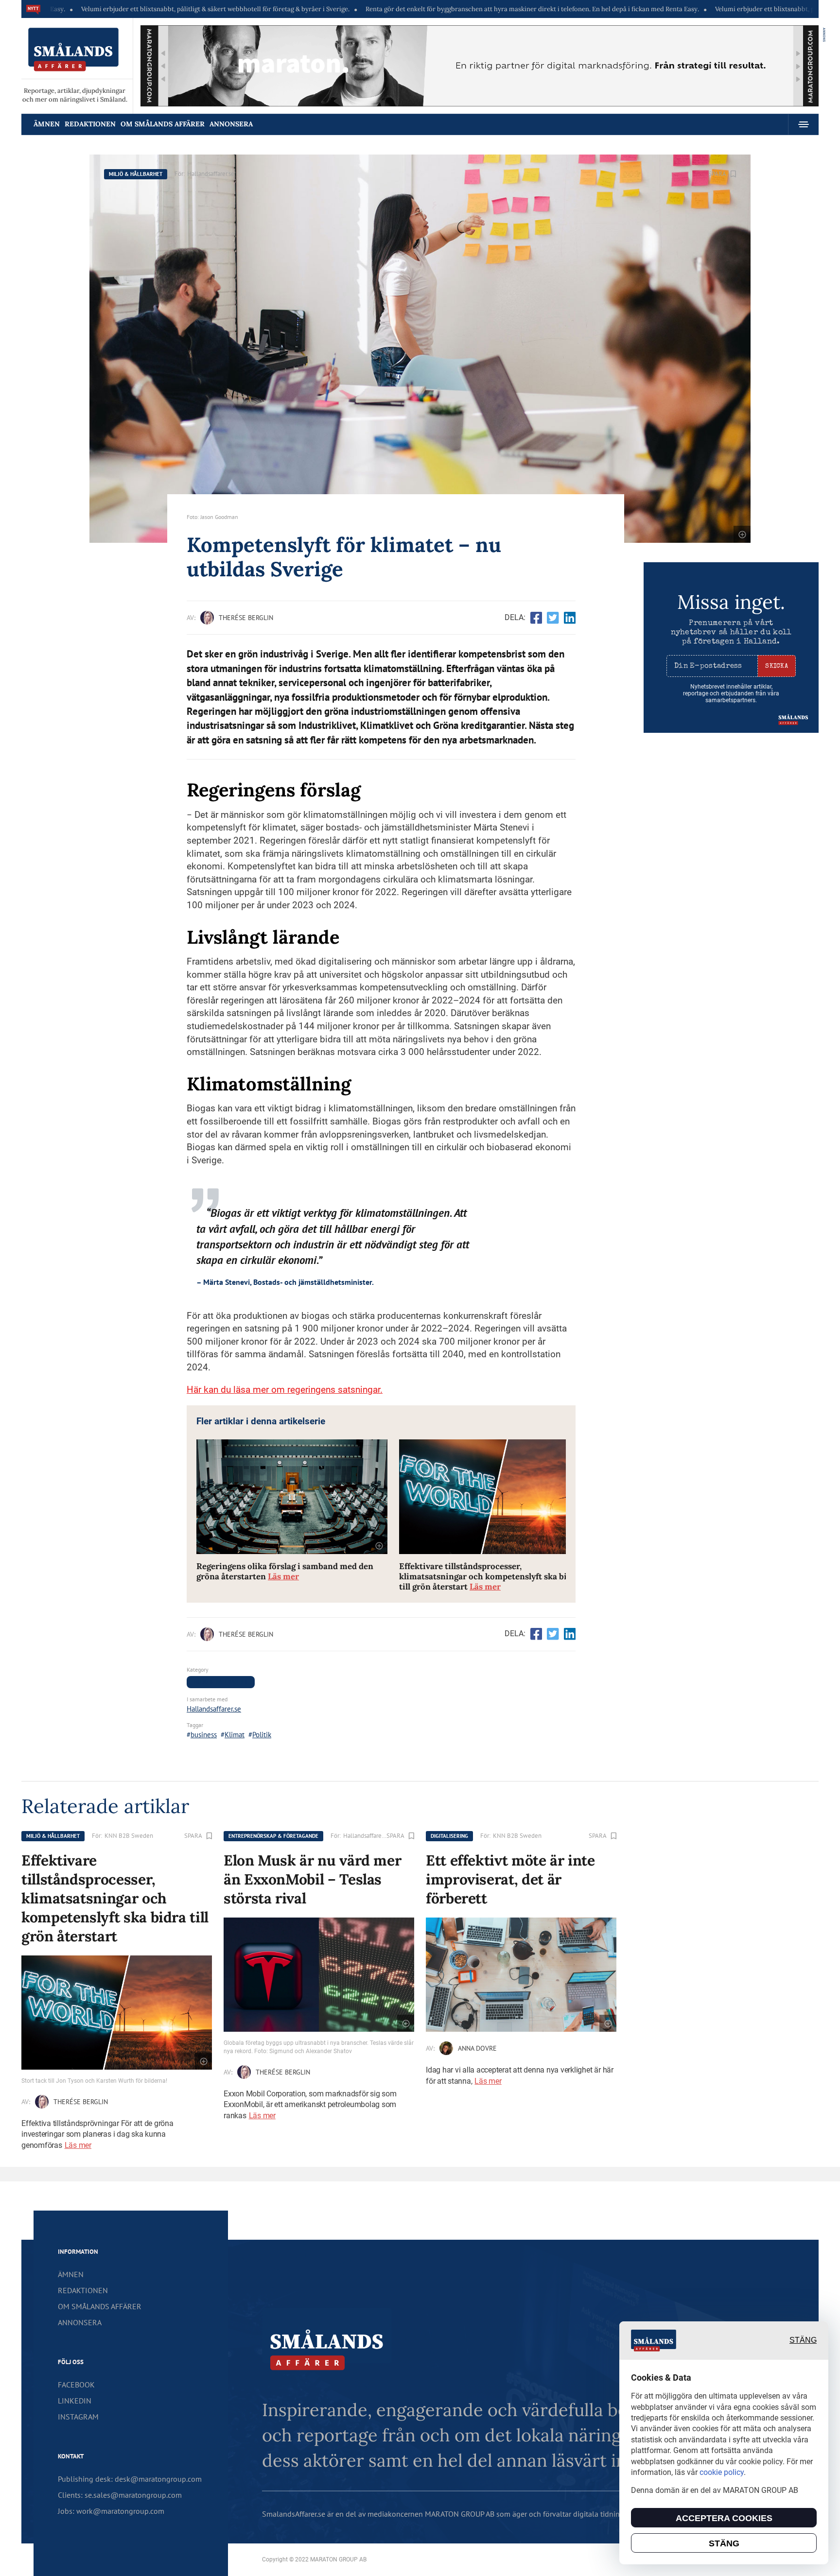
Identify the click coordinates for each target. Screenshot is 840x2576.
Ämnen (47, 124)
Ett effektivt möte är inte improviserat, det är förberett (510, 1879)
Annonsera (231, 124)
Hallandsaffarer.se (211, 174)
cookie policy (722, 2472)
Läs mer (78, 2145)
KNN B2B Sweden (129, 1836)
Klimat (235, 1735)
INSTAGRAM (78, 2417)
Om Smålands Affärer (163, 124)
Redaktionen (90, 124)
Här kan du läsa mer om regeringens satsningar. (285, 1390)
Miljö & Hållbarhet (136, 174)
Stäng (803, 2341)
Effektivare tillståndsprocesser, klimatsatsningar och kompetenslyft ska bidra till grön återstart (490, 1577)
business (204, 1735)
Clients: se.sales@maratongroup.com (120, 2495)
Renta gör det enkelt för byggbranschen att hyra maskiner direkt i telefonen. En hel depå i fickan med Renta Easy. (422, 9)
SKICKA (777, 666)
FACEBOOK (76, 2385)
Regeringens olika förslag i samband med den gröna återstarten (285, 1572)
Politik (262, 1735)
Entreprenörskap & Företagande (273, 1836)
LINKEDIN (75, 2401)
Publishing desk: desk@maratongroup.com (130, 2479)
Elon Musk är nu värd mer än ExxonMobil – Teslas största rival (312, 1879)
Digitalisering (449, 1836)
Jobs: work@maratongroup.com (111, 2511)
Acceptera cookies (724, 2518)
